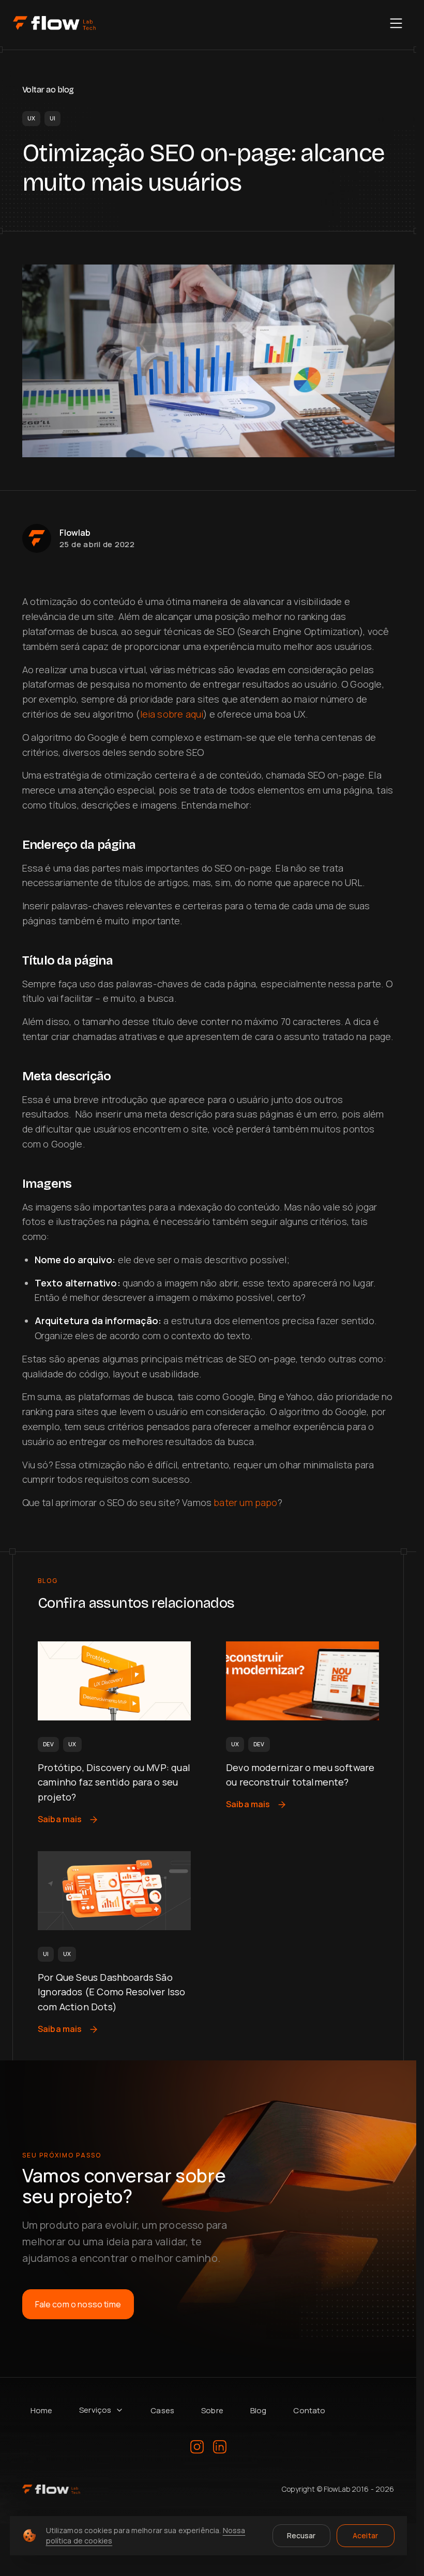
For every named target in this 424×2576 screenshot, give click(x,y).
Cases (162, 2410)
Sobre (212, 2410)
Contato (309, 2410)
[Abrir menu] (396, 23)
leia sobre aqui (172, 714)
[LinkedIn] (220, 2447)
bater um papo (245, 1502)
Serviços (95, 2410)
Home (42, 2410)
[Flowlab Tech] (54, 23)
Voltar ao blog (48, 90)
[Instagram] (197, 2447)
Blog (259, 2410)
